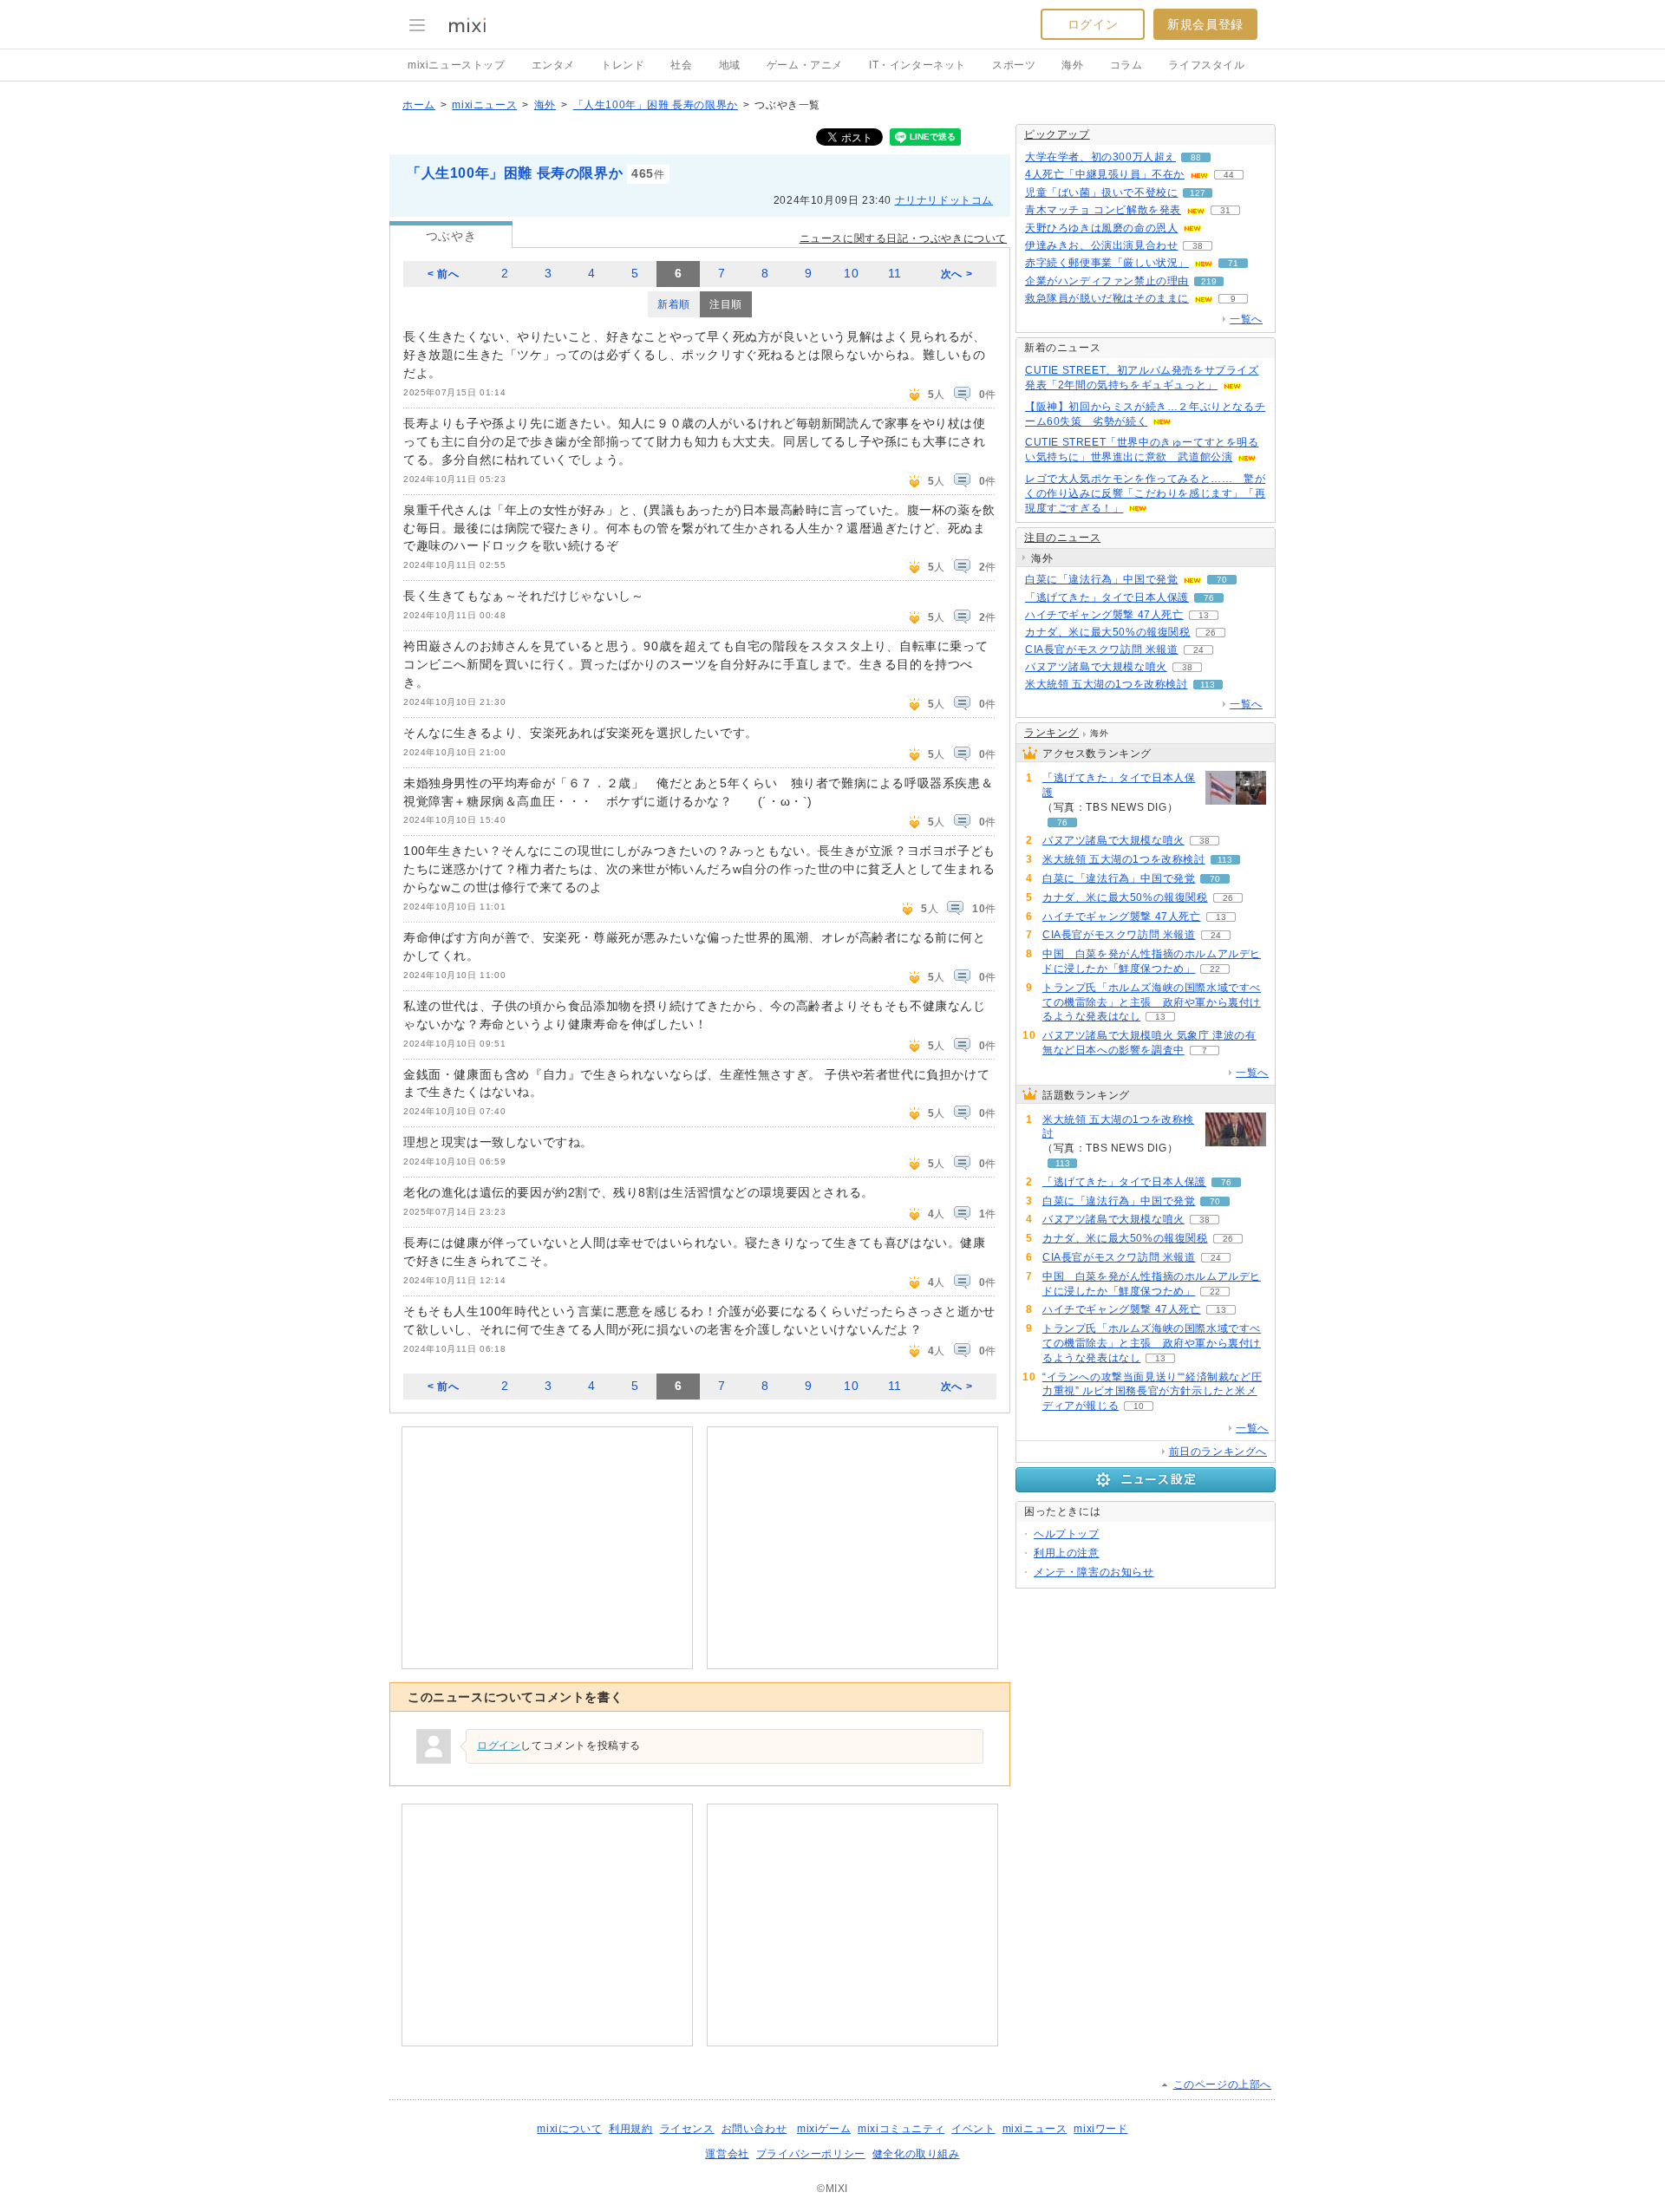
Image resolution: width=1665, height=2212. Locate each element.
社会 (681, 65)
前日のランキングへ (1218, 1452)
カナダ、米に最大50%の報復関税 (1108, 632)
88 (1196, 157)
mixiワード (1100, 2129)
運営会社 (727, 2154)
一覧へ (1246, 319)
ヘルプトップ (1067, 1534)
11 (895, 274)
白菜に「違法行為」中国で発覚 (1101, 579)
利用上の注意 (1067, 1553)
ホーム (419, 105)
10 (851, 274)
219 (1209, 281)
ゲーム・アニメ (805, 65)
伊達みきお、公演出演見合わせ (1101, 245)
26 (1211, 633)
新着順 (674, 304)
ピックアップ (1057, 134)
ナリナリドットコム (944, 200)
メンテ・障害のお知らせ (1094, 1572)
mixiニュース (484, 105)
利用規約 (630, 2129)
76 (1209, 598)
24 (1198, 650)
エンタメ (553, 65)
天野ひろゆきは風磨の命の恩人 (1101, 228)
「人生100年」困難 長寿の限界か (656, 105)
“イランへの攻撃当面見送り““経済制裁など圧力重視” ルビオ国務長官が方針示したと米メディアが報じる (1152, 1392)
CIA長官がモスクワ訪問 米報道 (1102, 649)
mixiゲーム (824, 2129)
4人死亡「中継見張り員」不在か (1105, 174)
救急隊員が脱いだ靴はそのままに (1107, 298)
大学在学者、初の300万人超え (1100, 157)
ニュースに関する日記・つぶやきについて (903, 238)
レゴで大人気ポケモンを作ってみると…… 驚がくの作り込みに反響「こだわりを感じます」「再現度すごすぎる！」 (1145, 493)
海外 (1072, 65)
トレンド (623, 65)
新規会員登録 (1205, 24)
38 (1198, 246)
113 (1208, 685)
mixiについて (569, 2129)
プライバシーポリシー (811, 2154)
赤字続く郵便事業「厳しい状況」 (1107, 263)
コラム (1126, 65)
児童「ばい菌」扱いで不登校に (1101, 192)
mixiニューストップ (457, 65)
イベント (973, 2129)
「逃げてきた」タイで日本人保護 (1107, 597)
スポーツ (1014, 65)
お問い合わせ (754, 2129)
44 (1229, 175)
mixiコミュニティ (901, 2129)
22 (1215, 969)
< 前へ (443, 274)
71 (1233, 263)
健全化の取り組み (916, 2154)
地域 (730, 65)
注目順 (726, 304)
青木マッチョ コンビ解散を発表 (1103, 210)
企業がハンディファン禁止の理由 (1107, 281)
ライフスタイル (1206, 65)
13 (1204, 615)
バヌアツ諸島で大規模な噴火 (1096, 667)
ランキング (1051, 733)
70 (1222, 580)
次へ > (957, 274)
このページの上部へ (1222, 2085)
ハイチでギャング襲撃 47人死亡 (1104, 615)
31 (1225, 210)
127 (1198, 193)
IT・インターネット (917, 65)
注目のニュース (1062, 538)
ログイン (1093, 24)
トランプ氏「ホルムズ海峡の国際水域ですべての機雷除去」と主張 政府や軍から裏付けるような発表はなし (1152, 1002)
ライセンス (687, 2129)
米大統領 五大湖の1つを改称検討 (1107, 684)
